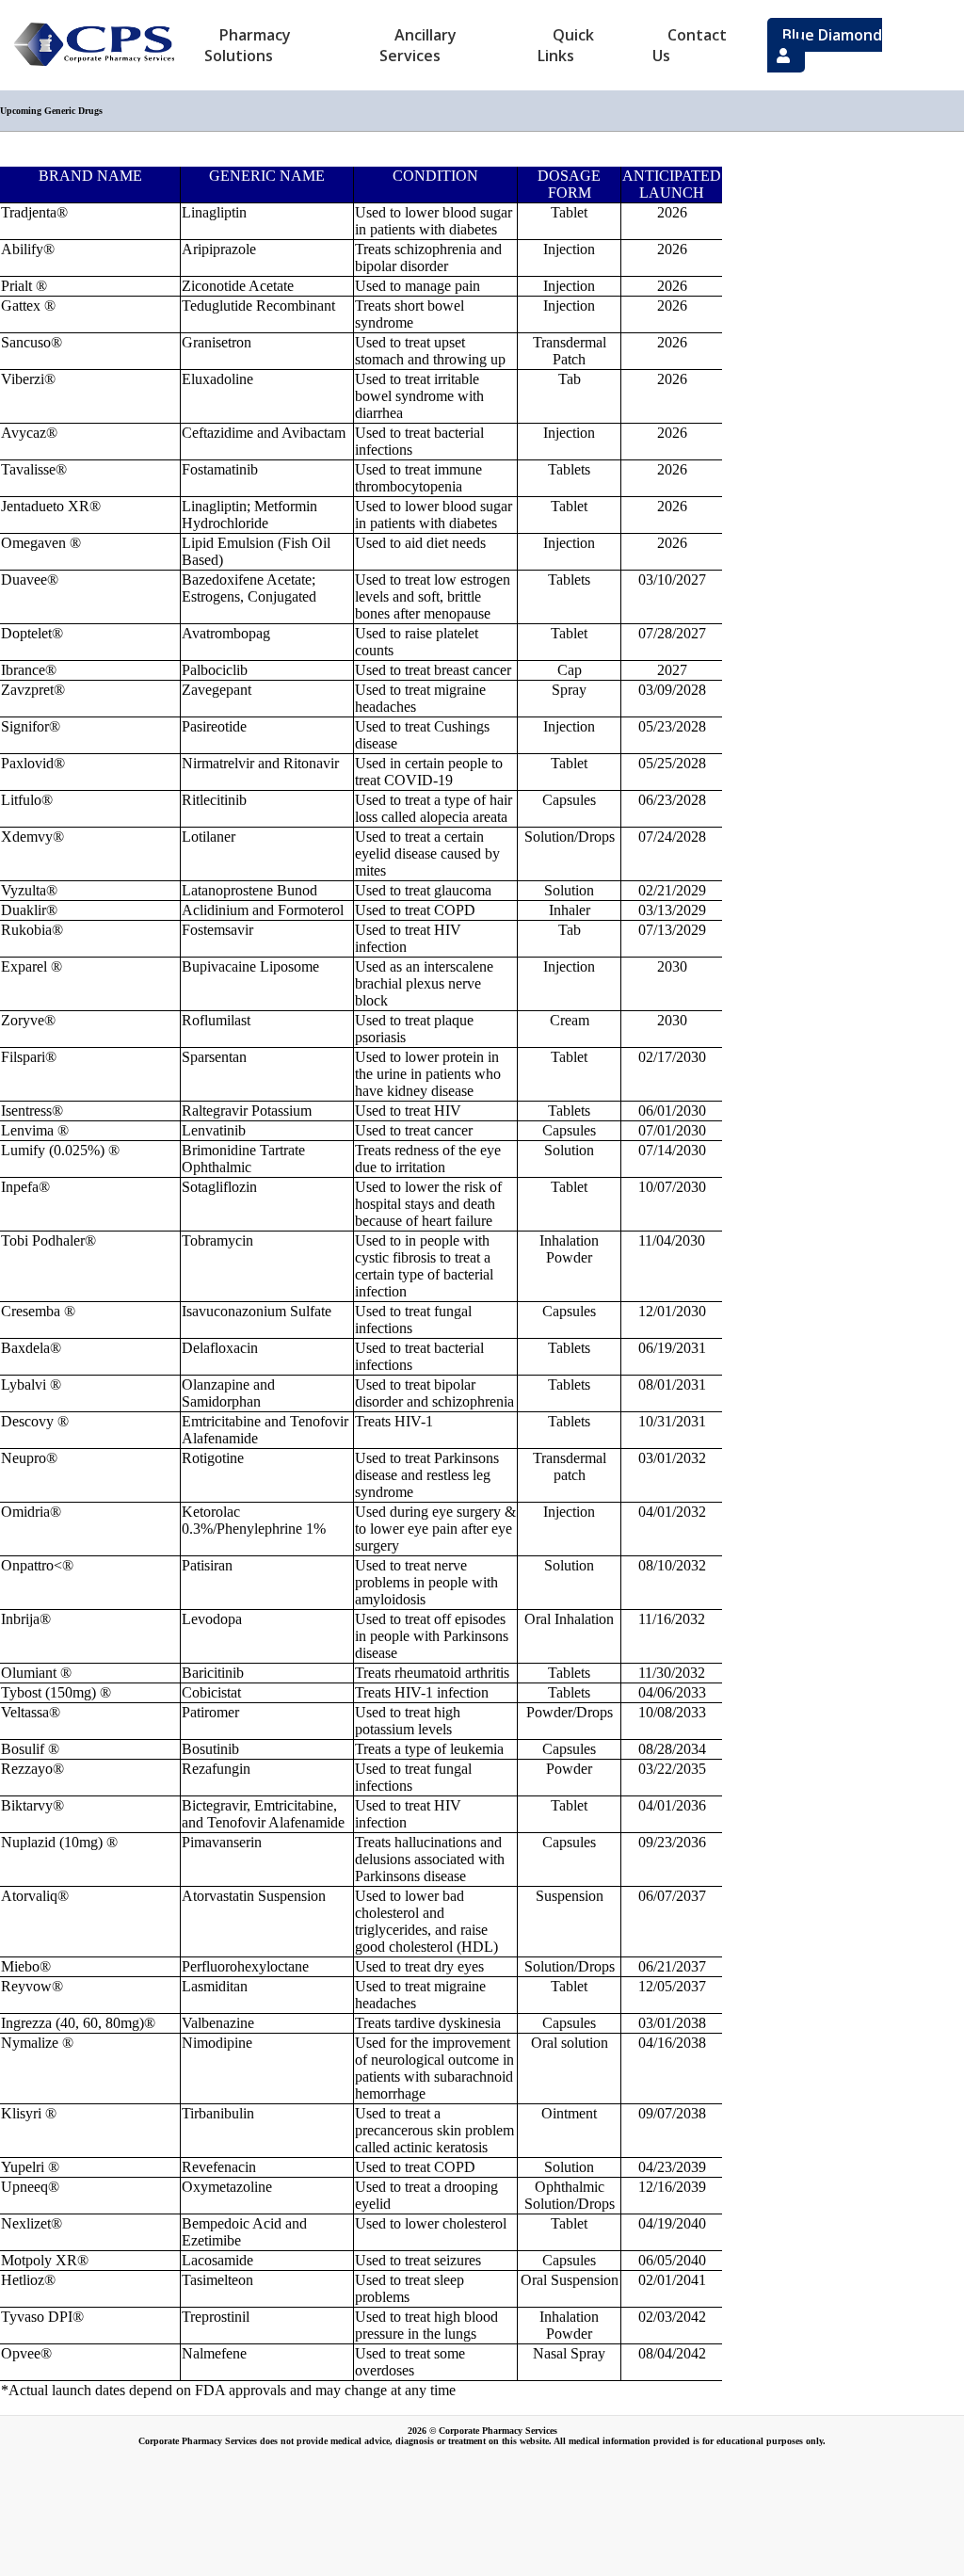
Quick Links (566, 45)
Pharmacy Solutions (248, 45)
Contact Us (690, 45)
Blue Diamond (832, 35)
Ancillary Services (418, 45)
